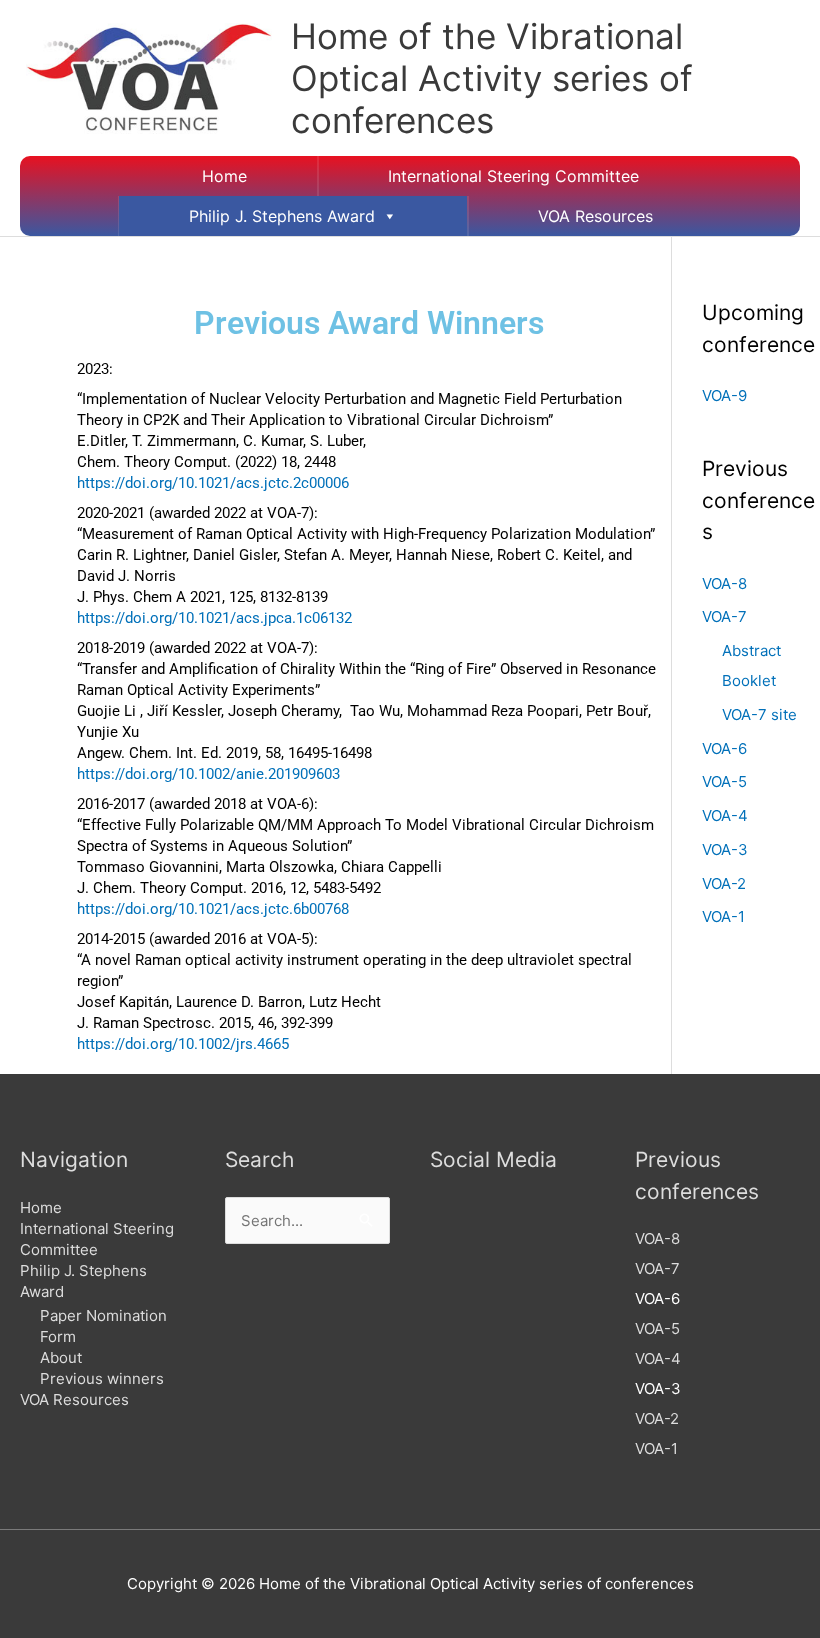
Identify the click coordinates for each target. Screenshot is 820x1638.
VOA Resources (595, 216)
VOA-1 (723, 916)
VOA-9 (724, 395)
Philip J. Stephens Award (282, 216)
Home (224, 176)
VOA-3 (725, 849)
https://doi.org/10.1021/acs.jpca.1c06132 (214, 618)
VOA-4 (725, 815)
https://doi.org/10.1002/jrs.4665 (183, 1044)
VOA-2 (724, 883)
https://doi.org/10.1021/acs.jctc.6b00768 (213, 909)
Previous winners (102, 1378)
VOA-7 (724, 616)
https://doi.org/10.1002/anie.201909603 (208, 774)
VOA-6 (724, 748)
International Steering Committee (513, 176)
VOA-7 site (759, 714)
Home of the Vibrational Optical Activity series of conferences (492, 78)
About (61, 1357)
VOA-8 (724, 583)
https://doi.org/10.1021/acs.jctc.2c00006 (213, 483)
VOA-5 (724, 781)
